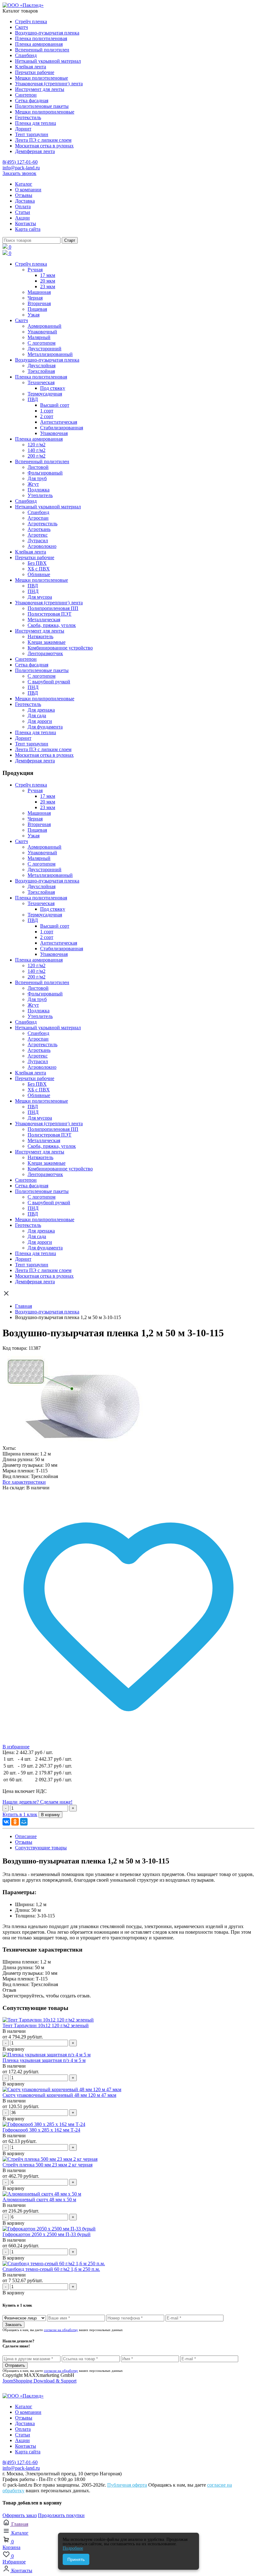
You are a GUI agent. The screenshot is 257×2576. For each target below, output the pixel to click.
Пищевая (37, 309)
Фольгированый (45, 473)
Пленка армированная (39, 44)
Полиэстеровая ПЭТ (50, 614)
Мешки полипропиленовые (45, 112)
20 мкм (48, 281)
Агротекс (38, 535)
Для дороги (40, 721)
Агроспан (38, 518)
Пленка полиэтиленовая (41, 38)
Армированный (45, 326)
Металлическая (44, 620)
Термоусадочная (45, 394)
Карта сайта (28, 229)
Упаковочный (42, 332)
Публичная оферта (127, 2485)
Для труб (37, 478)
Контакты (26, 223)
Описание (26, 1836)
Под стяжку (53, 388)
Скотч (21, 27)
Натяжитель (40, 636)
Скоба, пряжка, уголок (52, 625)
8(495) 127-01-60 (20, 162)
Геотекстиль (28, 117)
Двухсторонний (45, 349)
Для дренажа (41, 710)
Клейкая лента (31, 67)
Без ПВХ (37, 563)
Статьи (23, 212)
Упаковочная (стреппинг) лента (49, 84)
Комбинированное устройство (60, 648)
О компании (28, 190)
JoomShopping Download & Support (39, 2381)
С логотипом (42, 343)
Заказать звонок (19, 173)
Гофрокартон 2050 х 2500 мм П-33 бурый (47, 2234)
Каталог (24, 184)
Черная (35, 298)
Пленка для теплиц (36, 123)
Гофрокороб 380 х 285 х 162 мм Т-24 (41, 2130)
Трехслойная (41, 371)
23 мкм (48, 286)
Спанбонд (26, 55)
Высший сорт (55, 405)
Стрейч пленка (31, 21)
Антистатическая (59, 422)
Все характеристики (24, 1482)
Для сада (37, 716)
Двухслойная (42, 366)
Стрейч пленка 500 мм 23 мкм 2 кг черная (47, 2165)
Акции (22, 218)
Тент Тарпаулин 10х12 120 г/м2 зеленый (46, 2025)
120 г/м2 (37, 445)
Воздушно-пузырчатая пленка (47, 33)
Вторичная (39, 303)
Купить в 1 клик (20, 1814)
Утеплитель (40, 495)
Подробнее (73, 2548)
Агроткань (39, 529)
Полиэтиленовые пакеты (42, 106)
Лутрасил (38, 541)
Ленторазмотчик (45, 653)
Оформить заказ (20, 2515)
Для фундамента (45, 727)
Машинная (39, 292)
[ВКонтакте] (6, 1822)
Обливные (39, 574)
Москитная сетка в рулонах (44, 146)
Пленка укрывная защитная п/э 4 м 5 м (44, 2060)
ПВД (33, 399)
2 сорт (47, 416)
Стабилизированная (62, 428)
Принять (76, 2559)
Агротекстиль (42, 524)
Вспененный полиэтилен (42, 50)
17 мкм (48, 275)
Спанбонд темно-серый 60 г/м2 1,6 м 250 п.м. (51, 2269)
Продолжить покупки (61, 2515)
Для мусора (40, 597)
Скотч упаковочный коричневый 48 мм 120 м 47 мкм (59, 2095)
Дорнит (23, 129)
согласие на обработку (61, 2330)
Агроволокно (42, 546)
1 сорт (47, 411)
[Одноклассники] (15, 1822)
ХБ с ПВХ (39, 569)
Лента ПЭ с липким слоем (43, 140)
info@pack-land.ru (21, 168)
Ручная (35, 270)
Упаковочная (54, 433)
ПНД (33, 591)
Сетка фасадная (32, 101)
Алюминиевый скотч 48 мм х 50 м (39, 2200)
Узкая (34, 315)
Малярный (39, 337)
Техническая (41, 382)
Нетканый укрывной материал (48, 61)
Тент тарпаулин (32, 134)
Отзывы (24, 195)
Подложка (39, 490)
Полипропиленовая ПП (53, 608)
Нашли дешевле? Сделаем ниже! (37, 1802)
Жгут (33, 484)
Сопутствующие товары (41, 1848)
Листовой (38, 467)
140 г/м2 (37, 450)
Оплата (23, 207)
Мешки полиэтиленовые (42, 78)
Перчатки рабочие (35, 72)
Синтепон (26, 95)
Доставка (25, 201)
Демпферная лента (35, 151)
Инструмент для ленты (40, 89)
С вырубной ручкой (49, 682)
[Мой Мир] (24, 1822)
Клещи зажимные (47, 642)
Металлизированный (50, 354)
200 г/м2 (37, 456)
